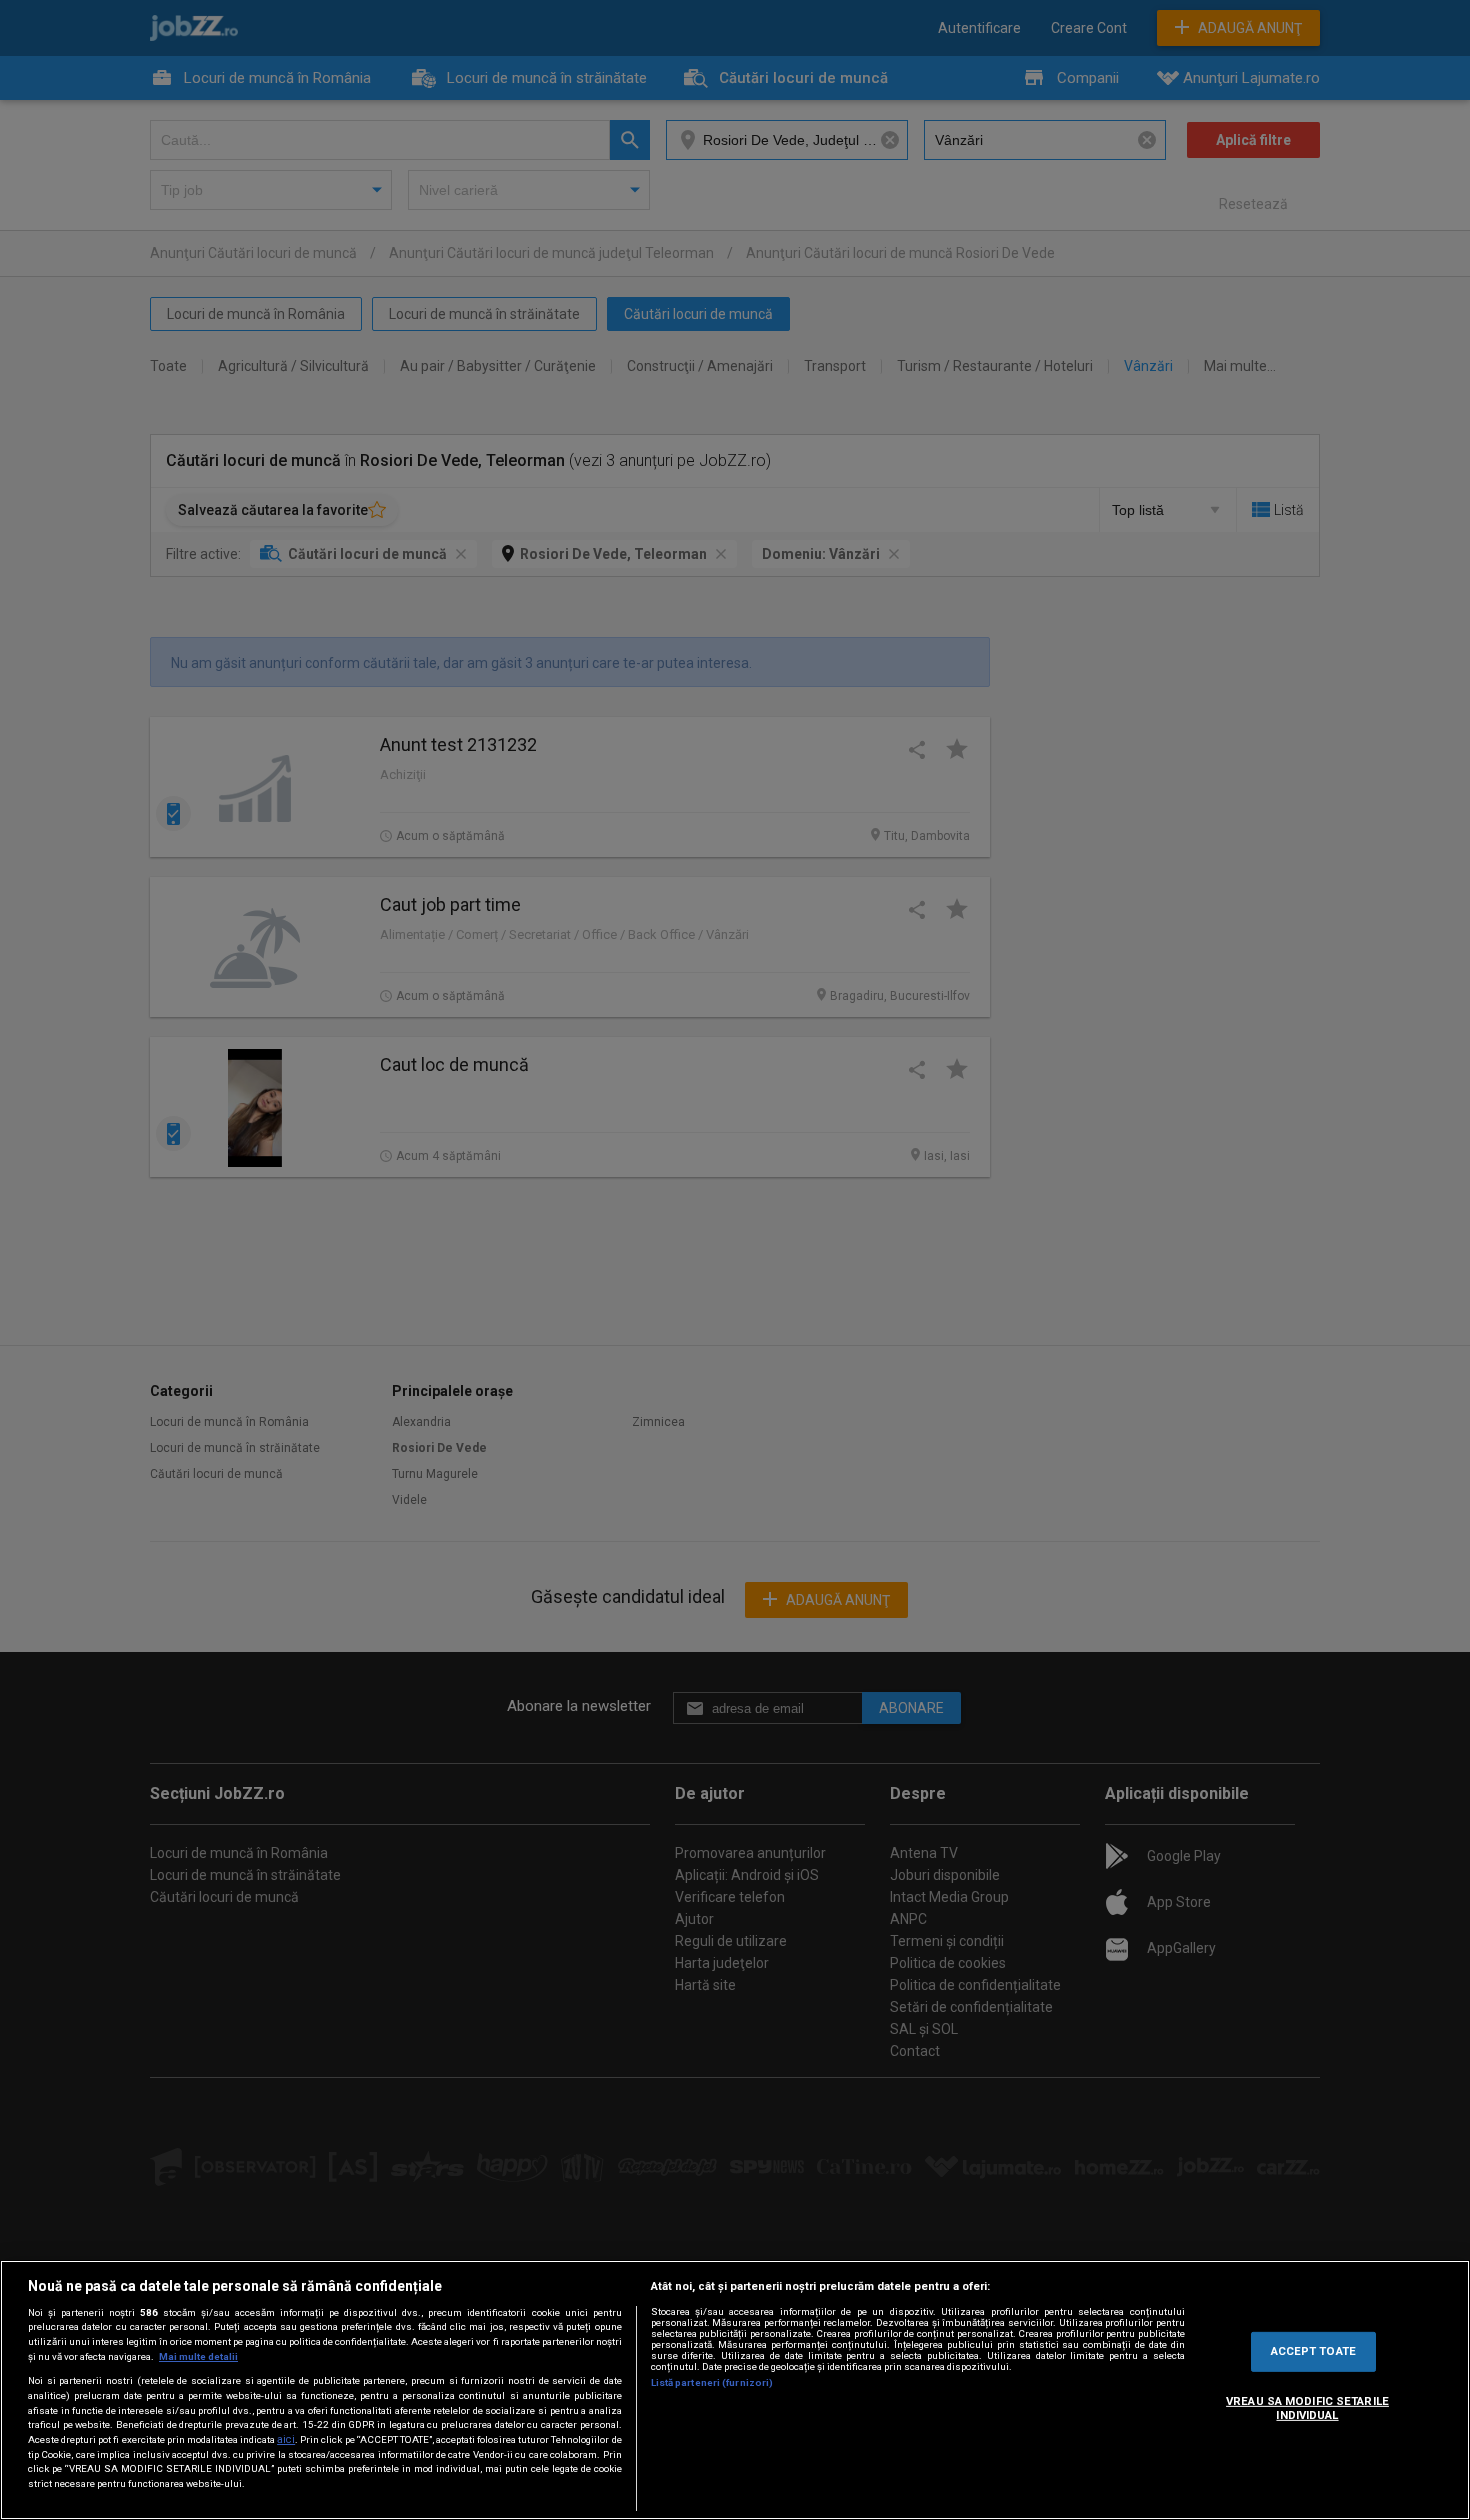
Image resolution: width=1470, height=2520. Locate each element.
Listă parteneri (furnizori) (712, 2382)
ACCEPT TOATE (1313, 2351)
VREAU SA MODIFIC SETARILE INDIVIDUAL (1307, 2408)
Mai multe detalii (198, 2356)
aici (286, 2439)
